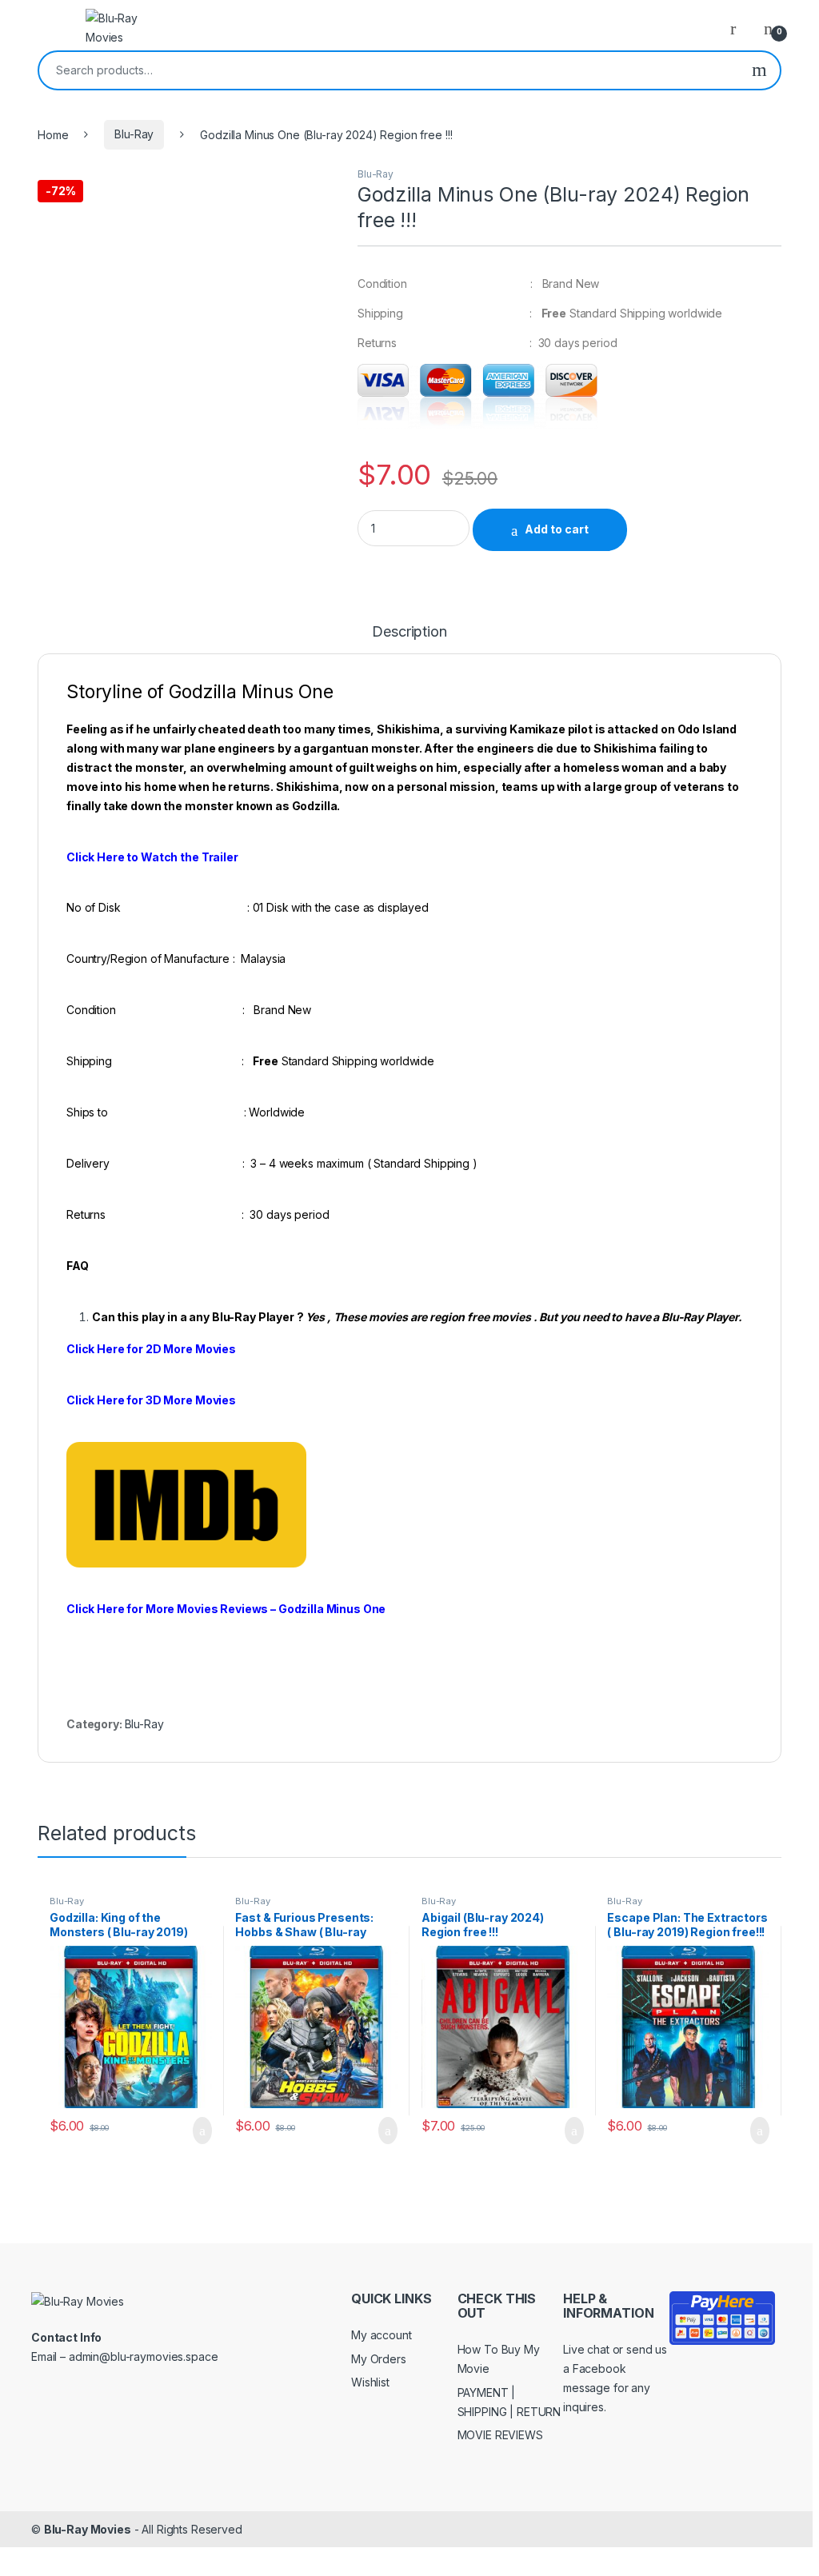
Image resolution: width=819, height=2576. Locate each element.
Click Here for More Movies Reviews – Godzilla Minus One (227, 1609)
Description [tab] (409, 632)
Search (759, 70)
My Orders (379, 2359)
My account (382, 2335)
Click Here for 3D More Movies (151, 1400)
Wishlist (370, 2382)
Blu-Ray (134, 134)
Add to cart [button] (201, 2131)
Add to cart (557, 529)
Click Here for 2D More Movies (151, 1349)
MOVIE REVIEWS (500, 2435)
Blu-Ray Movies (88, 2529)
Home (53, 134)
